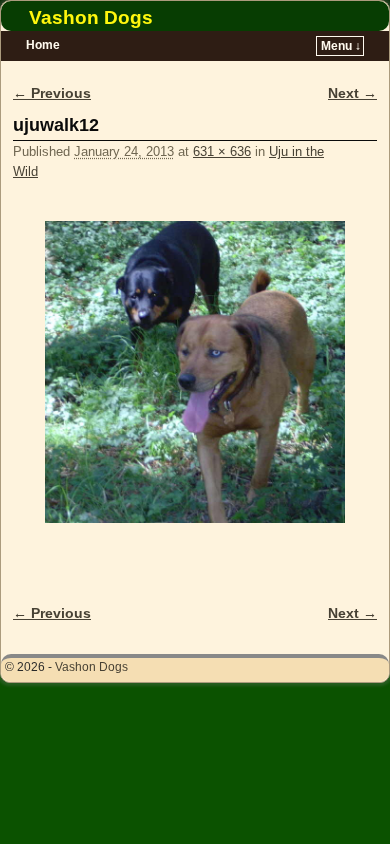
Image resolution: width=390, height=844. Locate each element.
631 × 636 (222, 151)
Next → (352, 93)
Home (43, 45)
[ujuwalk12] (195, 372)
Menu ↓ (341, 46)
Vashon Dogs (91, 17)
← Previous (52, 93)
